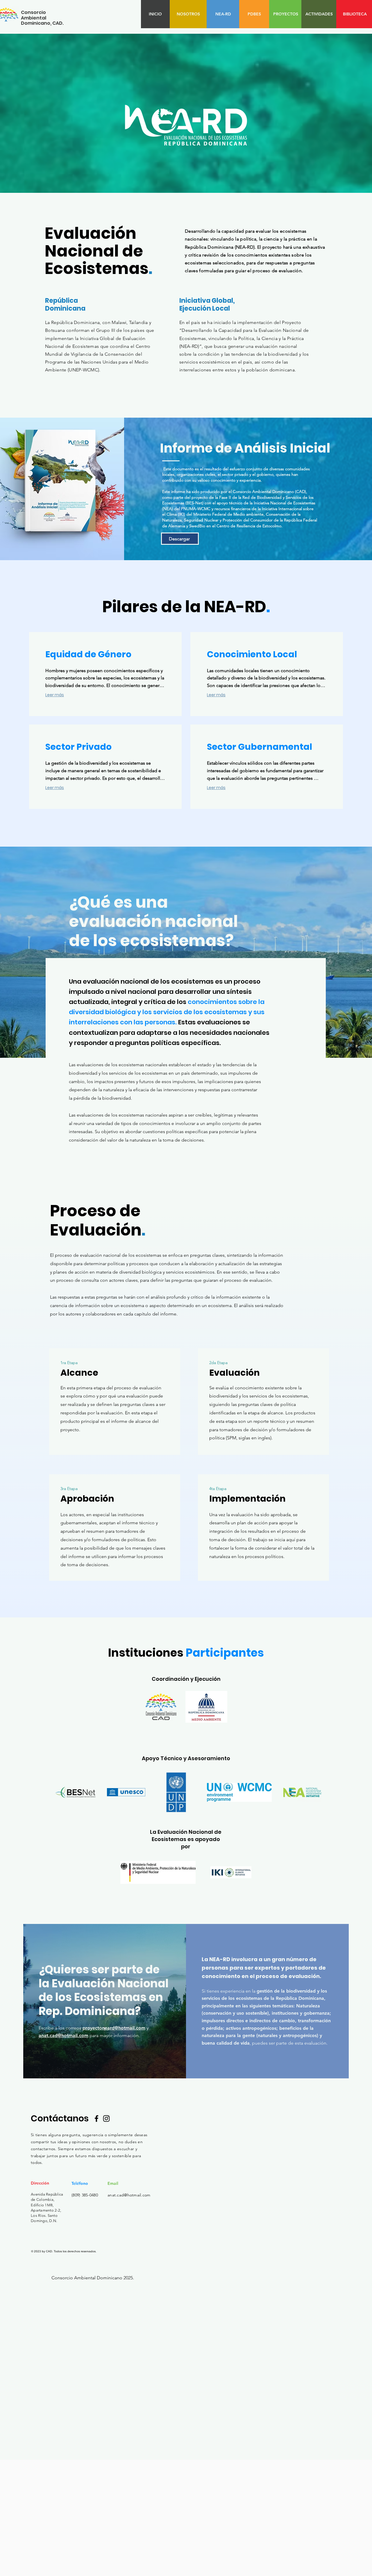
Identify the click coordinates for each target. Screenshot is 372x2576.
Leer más (55, 695)
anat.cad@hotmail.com (64, 2035)
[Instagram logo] (106, 2119)
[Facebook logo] (96, 2119)
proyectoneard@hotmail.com (114, 2028)
